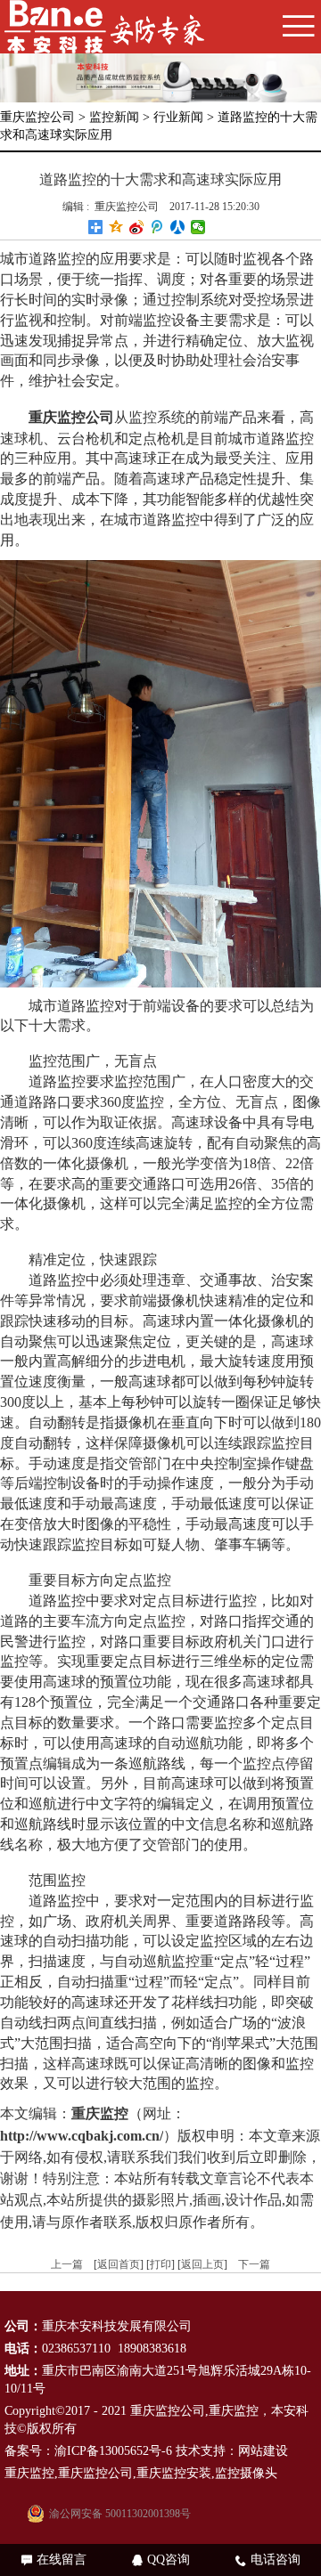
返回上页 (202, 2264)
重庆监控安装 (174, 2473)
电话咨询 (268, 2560)
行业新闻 (178, 117)
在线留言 (54, 2560)
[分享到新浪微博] (137, 227)
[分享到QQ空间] (116, 227)
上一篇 (67, 2264)
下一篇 (254, 2264)
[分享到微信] (198, 227)
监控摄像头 (246, 2473)
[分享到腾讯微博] (157, 227)
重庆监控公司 (37, 117)
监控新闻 (114, 117)
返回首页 (119, 2264)
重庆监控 (234, 2411)
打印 (160, 2264)
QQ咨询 (161, 2560)
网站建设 (263, 2451)
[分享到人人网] (178, 227)
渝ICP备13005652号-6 (113, 2451)
